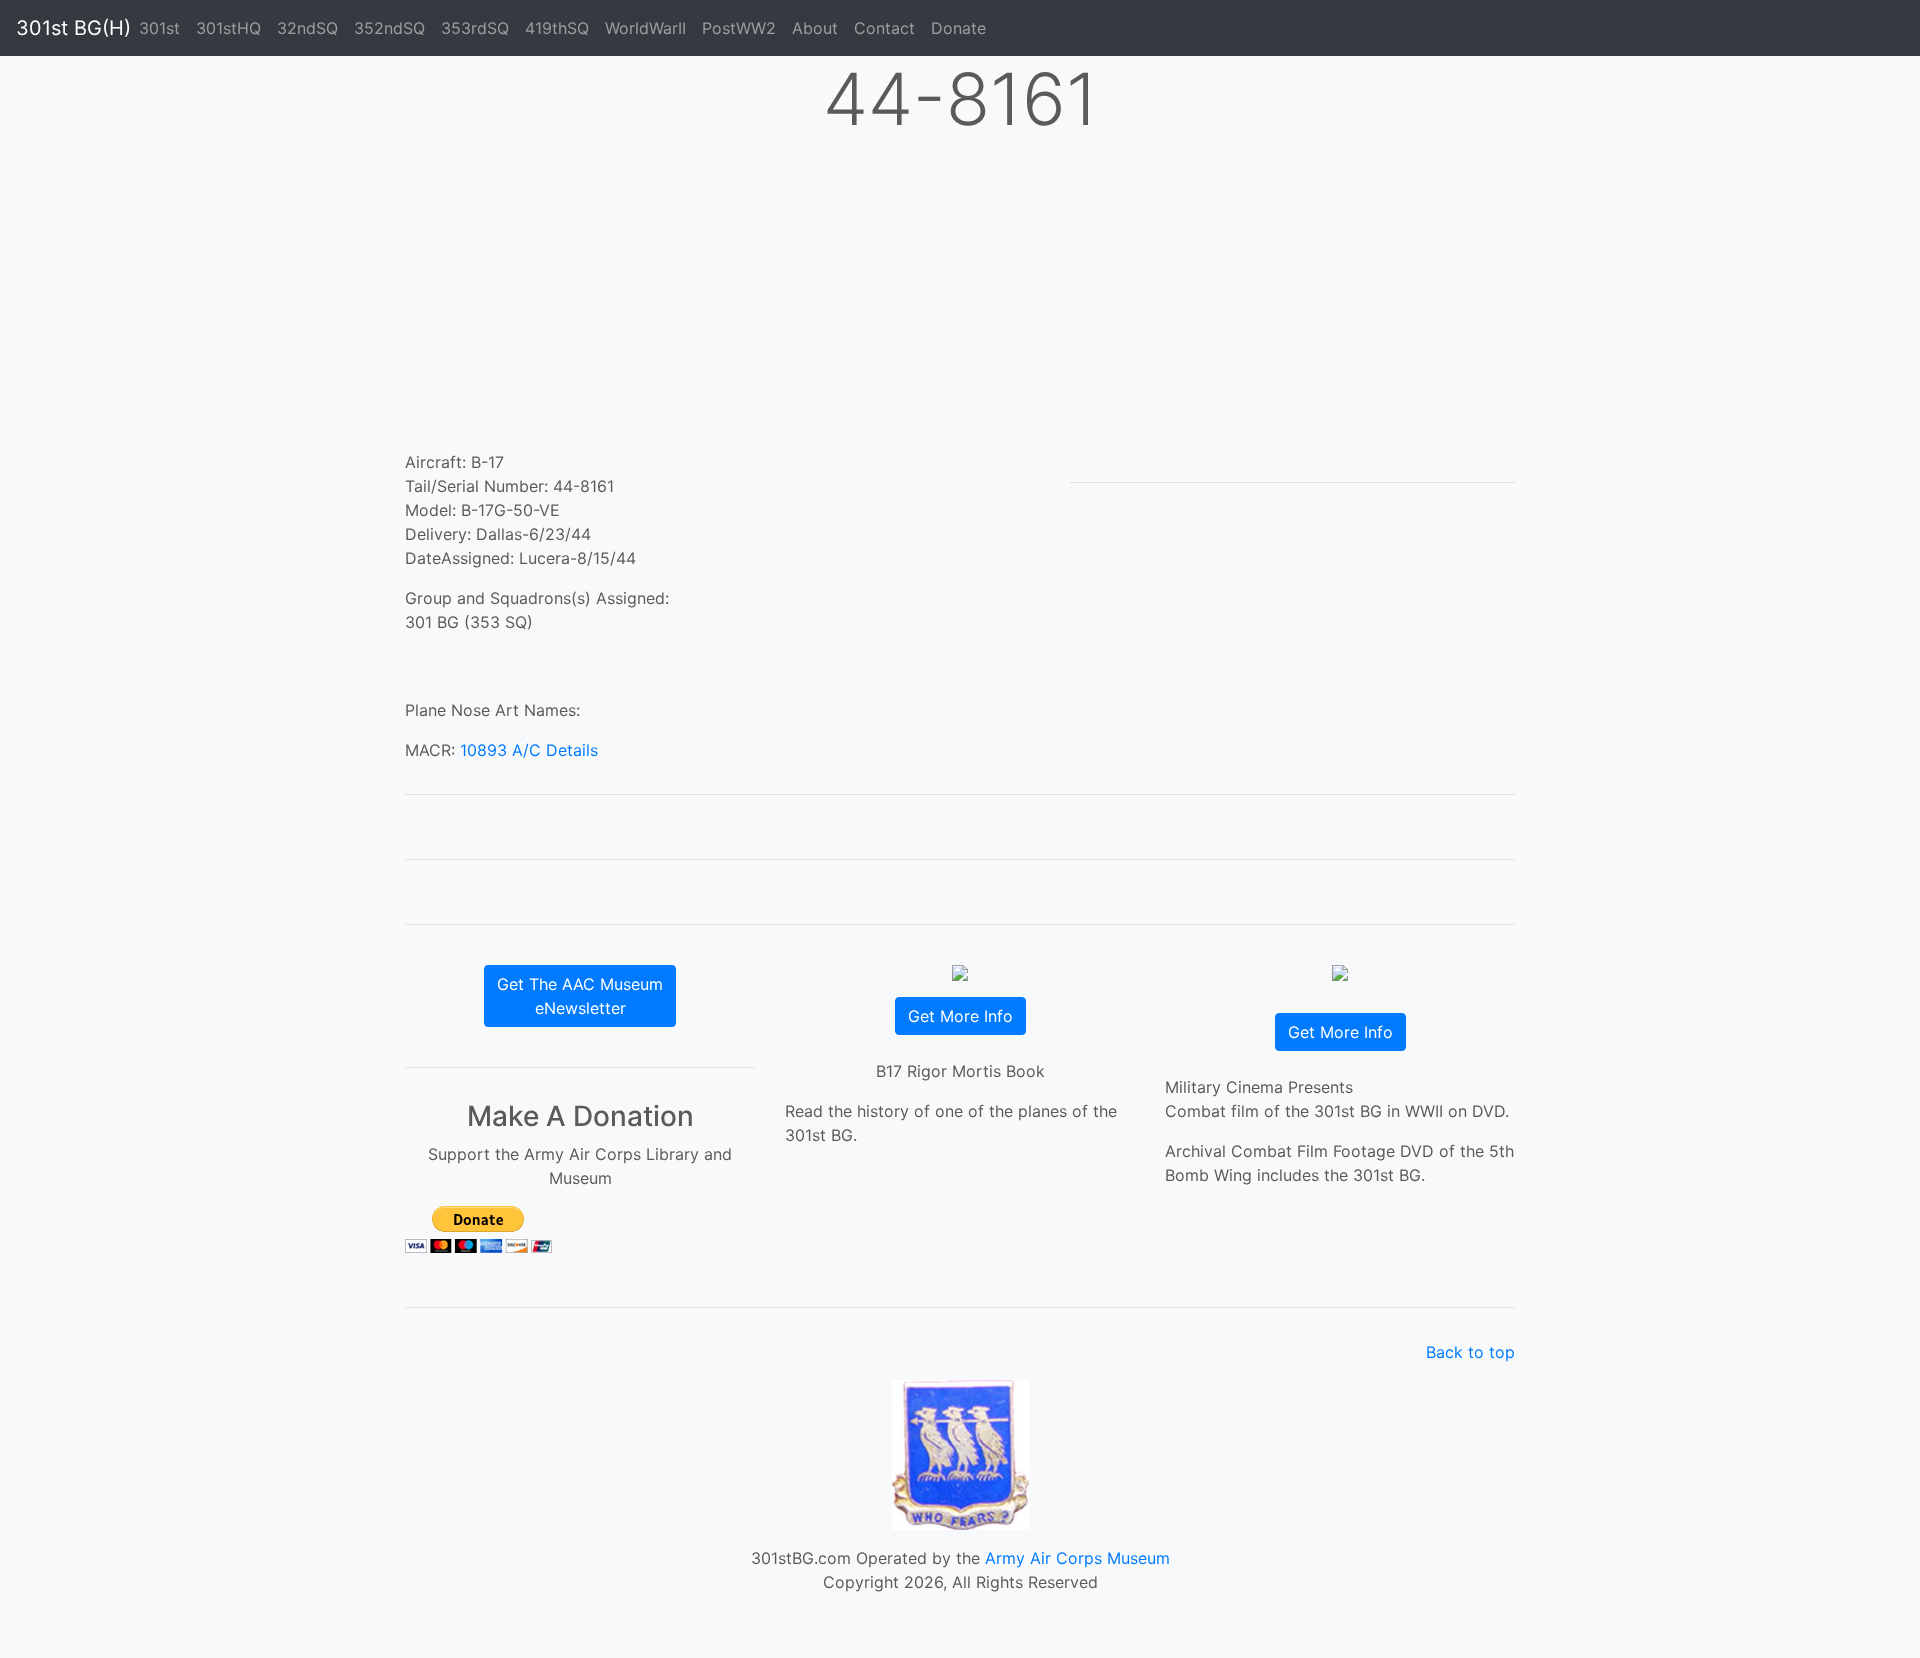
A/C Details (555, 750)
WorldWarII (645, 28)
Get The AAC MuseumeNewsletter (580, 996)
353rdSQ (475, 28)
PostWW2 (739, 28)
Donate (958, 28)
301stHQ (228, 28)
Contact (884, 28)
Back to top (1470, 1352)
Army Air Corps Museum (1077, 1558)
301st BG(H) (73, 28)
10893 (483, 750)
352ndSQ (389, 28)
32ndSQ (307, 28)
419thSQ (557, 28)
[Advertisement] (960, 300)
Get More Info (960, 1016)
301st (159, 28)
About (815, 28)
